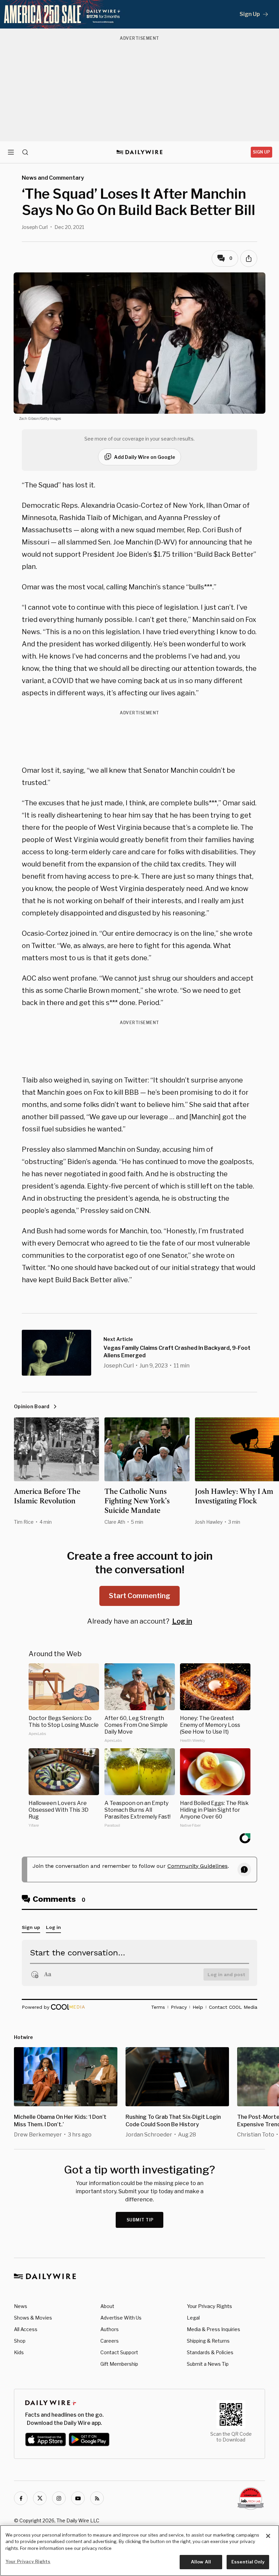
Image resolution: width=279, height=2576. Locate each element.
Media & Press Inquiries (214, 2329)
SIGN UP (261, 152)
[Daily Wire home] (140, 152)
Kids (19, 2352)
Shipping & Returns (208, 2341)
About (107, 2306)
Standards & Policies (210, 2352)
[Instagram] (59, 2498)
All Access (26, 2329)
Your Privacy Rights (209, 2306)
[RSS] (97, 2498)
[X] (40, 2498)
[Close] (268, 2536)
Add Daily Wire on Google (145, 457)
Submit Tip (140, 2220)
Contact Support (119, 2352)
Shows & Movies (33, 2318)
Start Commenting (139, 1596)
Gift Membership (119, 2364)
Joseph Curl (35, 227)
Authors (110, 2329)
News (21, 2306)
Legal (193, 2318)
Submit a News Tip (208, 2364)
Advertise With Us (121, 2318)
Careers (110, 2341)
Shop (20, 2341)
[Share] (249, 258)
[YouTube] (78, 2498)
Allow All (201, 2562)
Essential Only (248, 2562)
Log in (182, 1621)
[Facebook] (21, 2498)
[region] (139, 2551)
